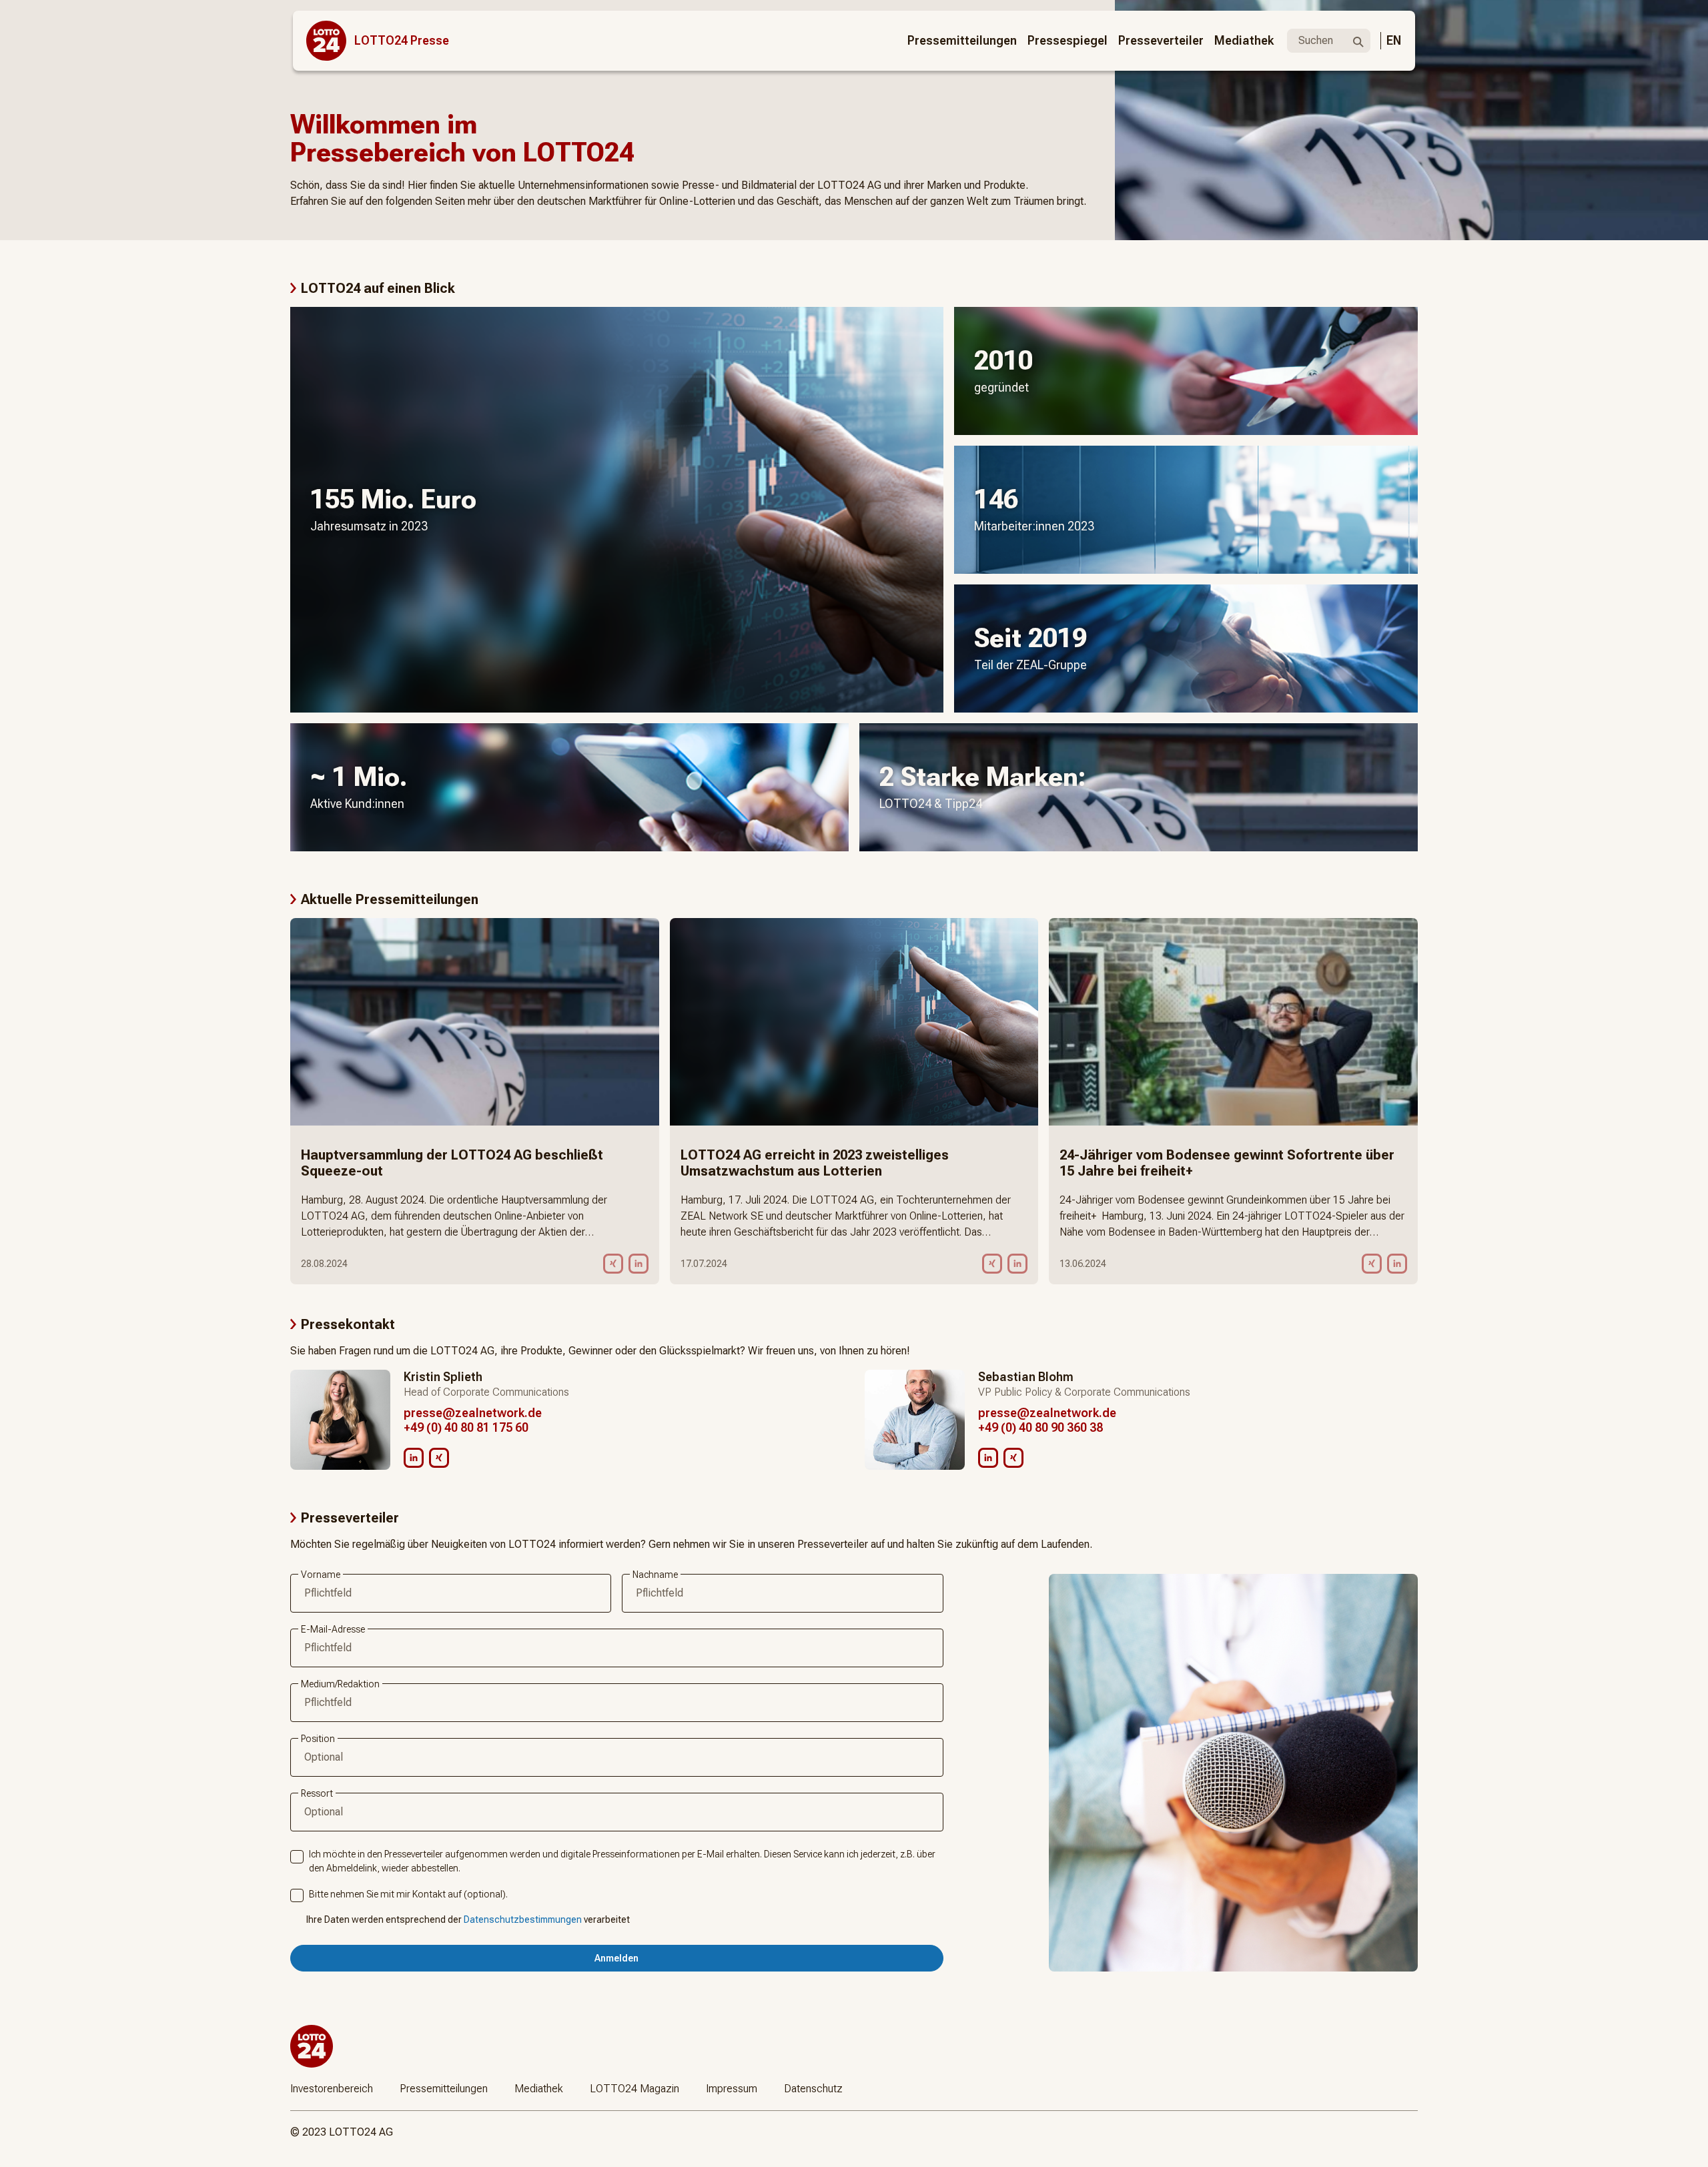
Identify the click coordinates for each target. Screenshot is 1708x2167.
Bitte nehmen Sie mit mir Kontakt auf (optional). (408, 1894)
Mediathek (1244, 40)
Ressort (317, 1793)
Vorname (321, 1575)
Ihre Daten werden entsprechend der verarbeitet (468, 1919)
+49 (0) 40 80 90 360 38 (1040, 1427)
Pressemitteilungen (962, 40)
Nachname (655, 1575)
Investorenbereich (332, 2089)
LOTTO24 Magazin (634, 2089)
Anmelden (616, 1958)
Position (318, 1739)
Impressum (732, 2089)
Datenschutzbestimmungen (523, 1919)
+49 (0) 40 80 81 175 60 (466, 1427)
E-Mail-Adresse (333, 1629)
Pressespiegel (1067, 40)
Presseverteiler (1161, 40)
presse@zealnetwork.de (473, 1413)
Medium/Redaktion (340, 1684)
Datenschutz (813, 2089)
